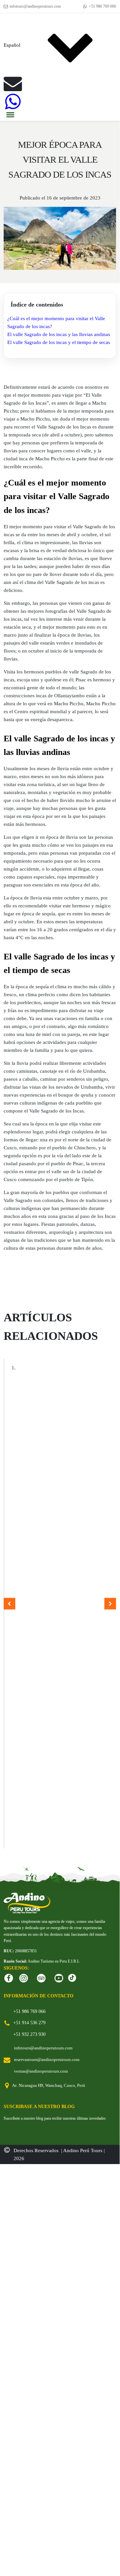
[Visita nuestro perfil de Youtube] (59, 1978)
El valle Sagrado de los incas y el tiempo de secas (59, 342)
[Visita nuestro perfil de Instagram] (24, 1978)
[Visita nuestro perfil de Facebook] (9, 1978)
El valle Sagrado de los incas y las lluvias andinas (59, 334)
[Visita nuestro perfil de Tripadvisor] (41, 1978)
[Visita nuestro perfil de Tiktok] (72, 1978)
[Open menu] (10, 115)
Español (12, 45)
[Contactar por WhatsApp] (13, 102)
